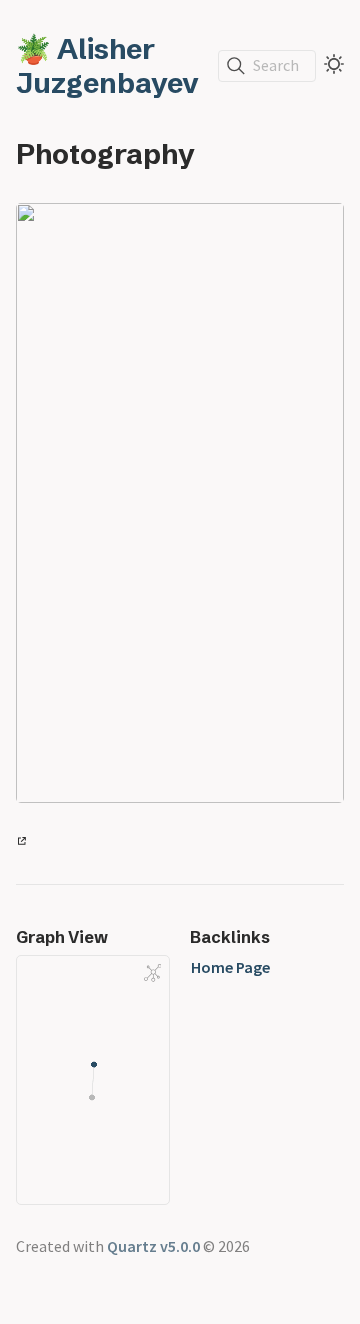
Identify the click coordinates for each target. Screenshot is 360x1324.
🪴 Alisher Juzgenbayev (107, 66)
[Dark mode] (334, 64)
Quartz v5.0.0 (153, 1246)
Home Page (230, 967)
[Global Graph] (153, 973)
